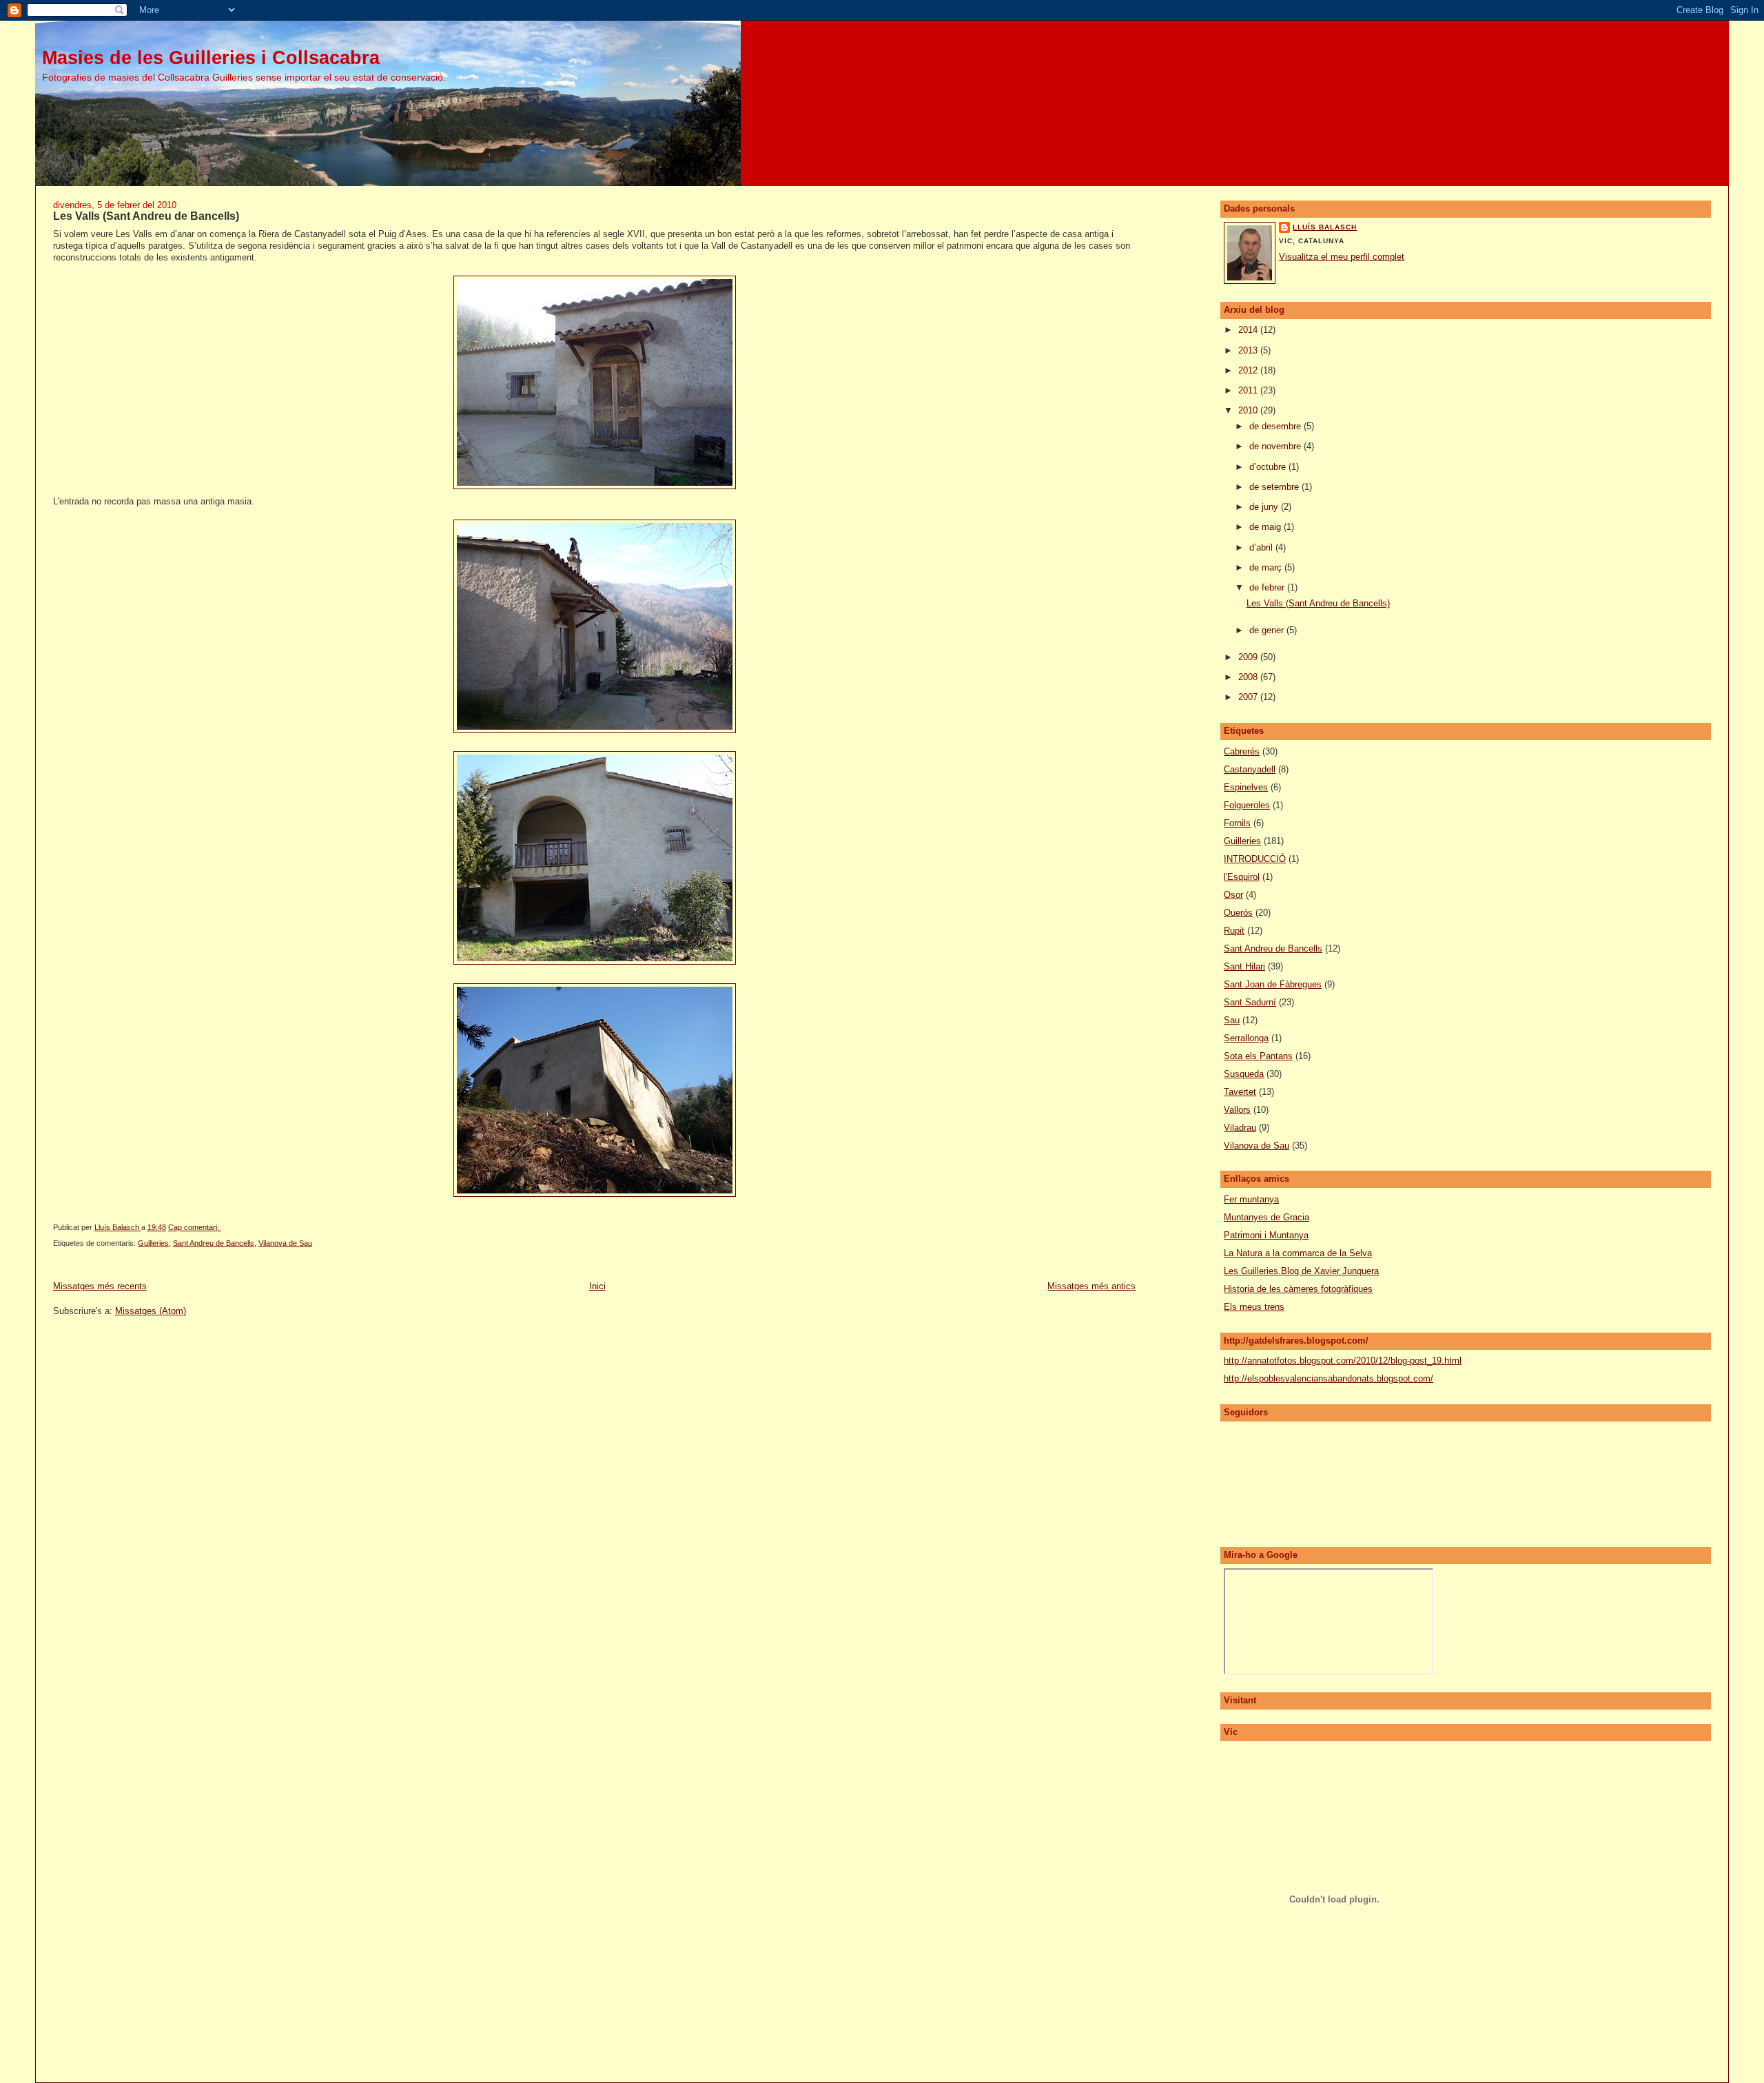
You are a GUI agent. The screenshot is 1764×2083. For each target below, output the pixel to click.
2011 (1249, 390)
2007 (1249, 697)
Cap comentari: (195, 1227)
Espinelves (1246, 787)
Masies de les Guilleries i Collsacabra (211, 58)
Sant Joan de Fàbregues (1273, 984)
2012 (1249, 370)
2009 (1249, 657)
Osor (1233, 895)
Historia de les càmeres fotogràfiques (1298, 1289)
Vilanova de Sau (285, 1243)
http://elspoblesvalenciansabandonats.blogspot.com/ (1329, 1378)
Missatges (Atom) (151, 1311)
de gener (1268, 630)
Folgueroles (1247, 805)
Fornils (1237, 823)
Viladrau (1240, 1128)
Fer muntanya (1251, 1199)
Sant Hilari (1244, 966)
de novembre (1276, 446)
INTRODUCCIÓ (1255, 859)
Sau (1232, 1020)
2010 (1249, 410)
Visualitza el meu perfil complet (1342, 257)
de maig (1266, 527)
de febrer (1268, 587)
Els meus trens (1254, 1307)
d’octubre (1269, 467)
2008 (1249, 677)
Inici (597, 1286)
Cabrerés (1242, 751)
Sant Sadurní (1250, 1002)
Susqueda (1244, 1074)
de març (1267, 567)
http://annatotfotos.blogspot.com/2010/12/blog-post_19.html (1343, 1361)
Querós (1238, 913)
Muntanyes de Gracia (1266, 1217)
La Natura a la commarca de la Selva (1298, 1253)
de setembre (1275, 487)
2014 (1249, 330)
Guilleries (153, 1243)
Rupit (1234, 931)
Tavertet (1240, 1092)
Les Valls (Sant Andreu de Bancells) (146, 216)
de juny (1265, 507)
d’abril (1262, 547)
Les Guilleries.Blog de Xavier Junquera (1301, 1271)
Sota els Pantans (1258, 1056)
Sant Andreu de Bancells (214, 1243)
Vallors (1237, 1110)
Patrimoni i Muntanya (1266, 1235)
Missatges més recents (100, 1286)
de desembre (1276, 426)
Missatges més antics (1091, 1286)
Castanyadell (1250, 769)
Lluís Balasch (1325, 227)
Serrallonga (1246, 1038)
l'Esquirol (1242, 877)
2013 (1249, 350)
